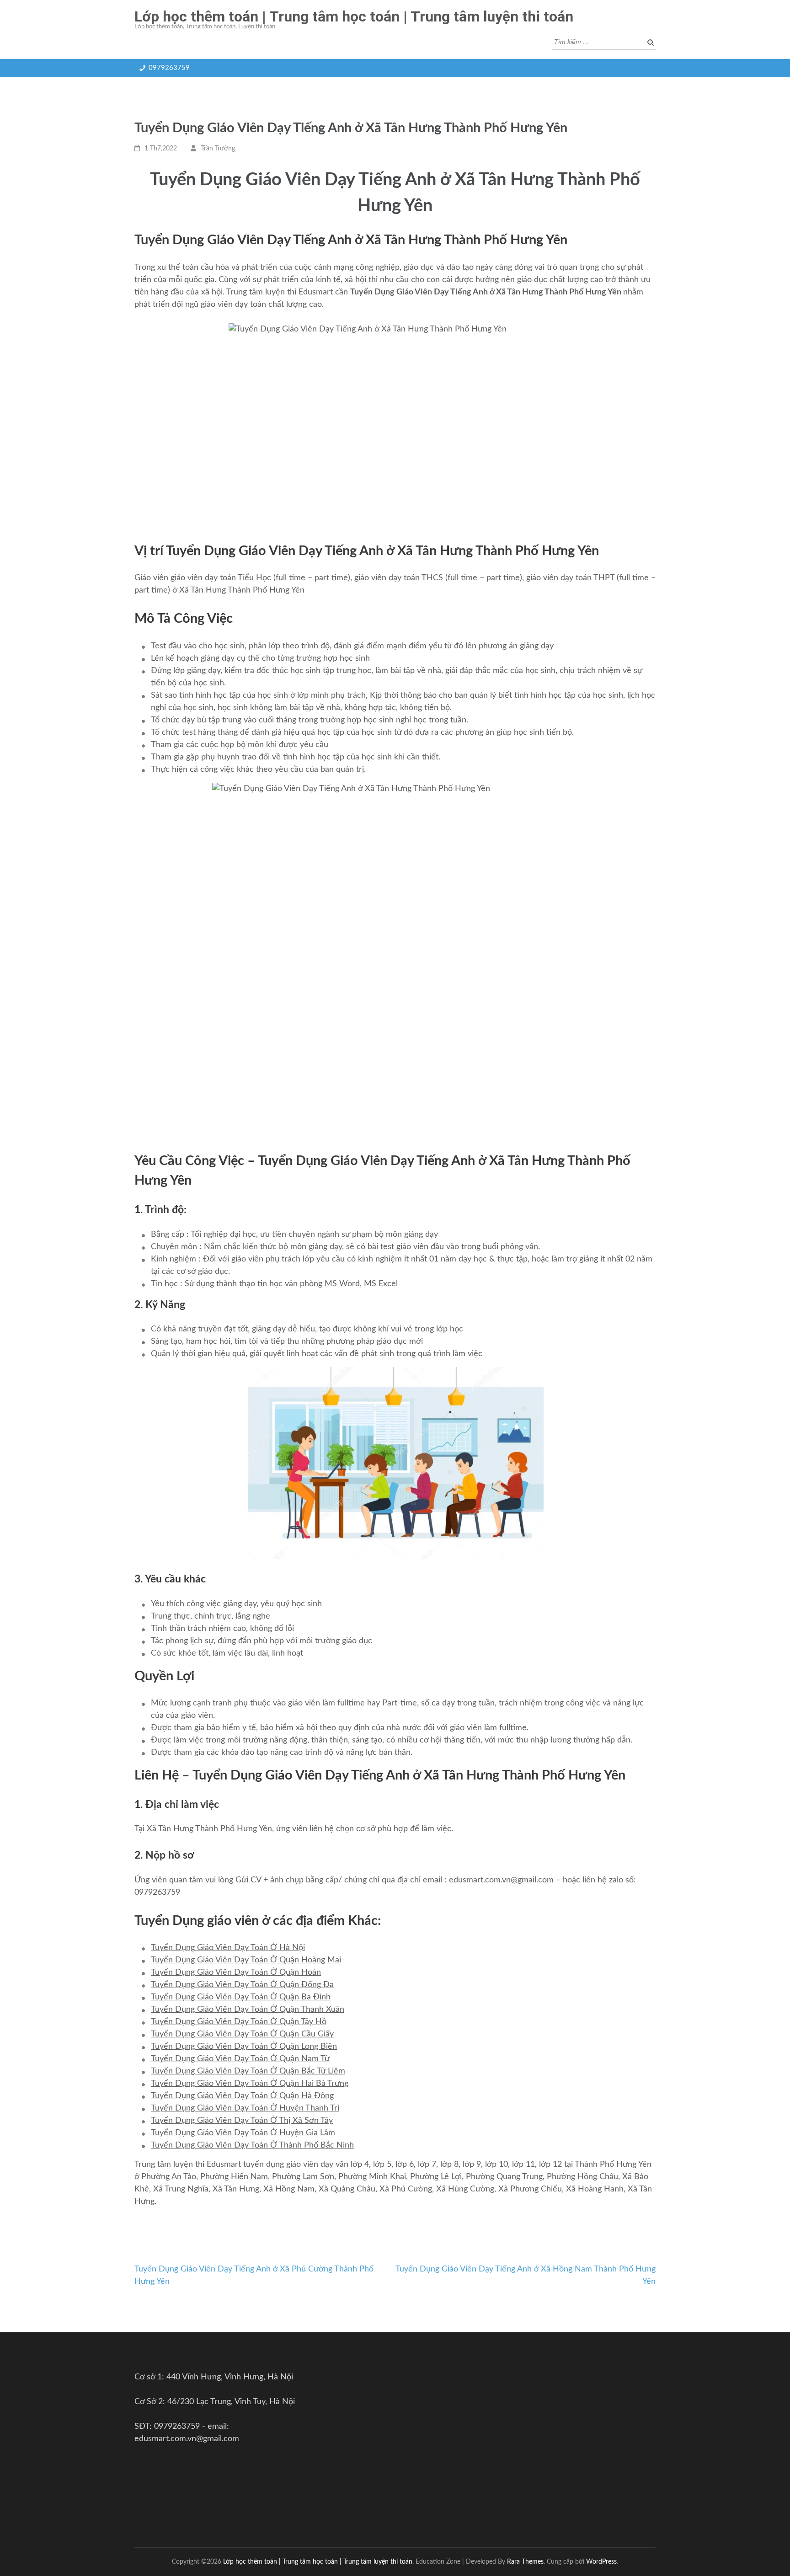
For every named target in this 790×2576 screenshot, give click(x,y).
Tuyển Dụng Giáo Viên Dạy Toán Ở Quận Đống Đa (242, 1985)
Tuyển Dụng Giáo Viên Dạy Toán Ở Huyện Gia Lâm (243, 2133)
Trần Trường (218, 149)
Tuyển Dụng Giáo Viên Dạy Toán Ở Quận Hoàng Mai (246, 1960)
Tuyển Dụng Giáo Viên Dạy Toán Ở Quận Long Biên (244, 2047)
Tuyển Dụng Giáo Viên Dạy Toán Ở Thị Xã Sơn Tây (242, 2121)
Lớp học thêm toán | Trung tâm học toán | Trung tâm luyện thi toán (354, 16)
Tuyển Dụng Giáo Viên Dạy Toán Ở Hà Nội (228, 1948)
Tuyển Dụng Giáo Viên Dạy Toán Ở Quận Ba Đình (241, 1997)
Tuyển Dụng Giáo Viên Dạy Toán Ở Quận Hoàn (236, 1972)
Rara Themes (525, 2562)
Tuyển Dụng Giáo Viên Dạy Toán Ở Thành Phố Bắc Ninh (252, 2145)
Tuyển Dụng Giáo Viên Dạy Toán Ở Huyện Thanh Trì (245, 2108)
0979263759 (169, 68)
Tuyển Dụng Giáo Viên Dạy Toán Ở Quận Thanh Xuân (248, 2009)
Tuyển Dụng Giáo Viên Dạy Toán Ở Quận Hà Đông (242, 2096)
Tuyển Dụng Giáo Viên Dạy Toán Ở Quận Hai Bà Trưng (250, 2084)
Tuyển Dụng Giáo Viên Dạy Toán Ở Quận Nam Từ (240, 2059)
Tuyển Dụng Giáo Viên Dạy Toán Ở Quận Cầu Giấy (242, 2034)
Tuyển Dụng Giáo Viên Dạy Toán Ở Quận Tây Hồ (239, 2022)
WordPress (601, 2562)
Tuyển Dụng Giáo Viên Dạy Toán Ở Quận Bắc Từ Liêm (248, 2071)
